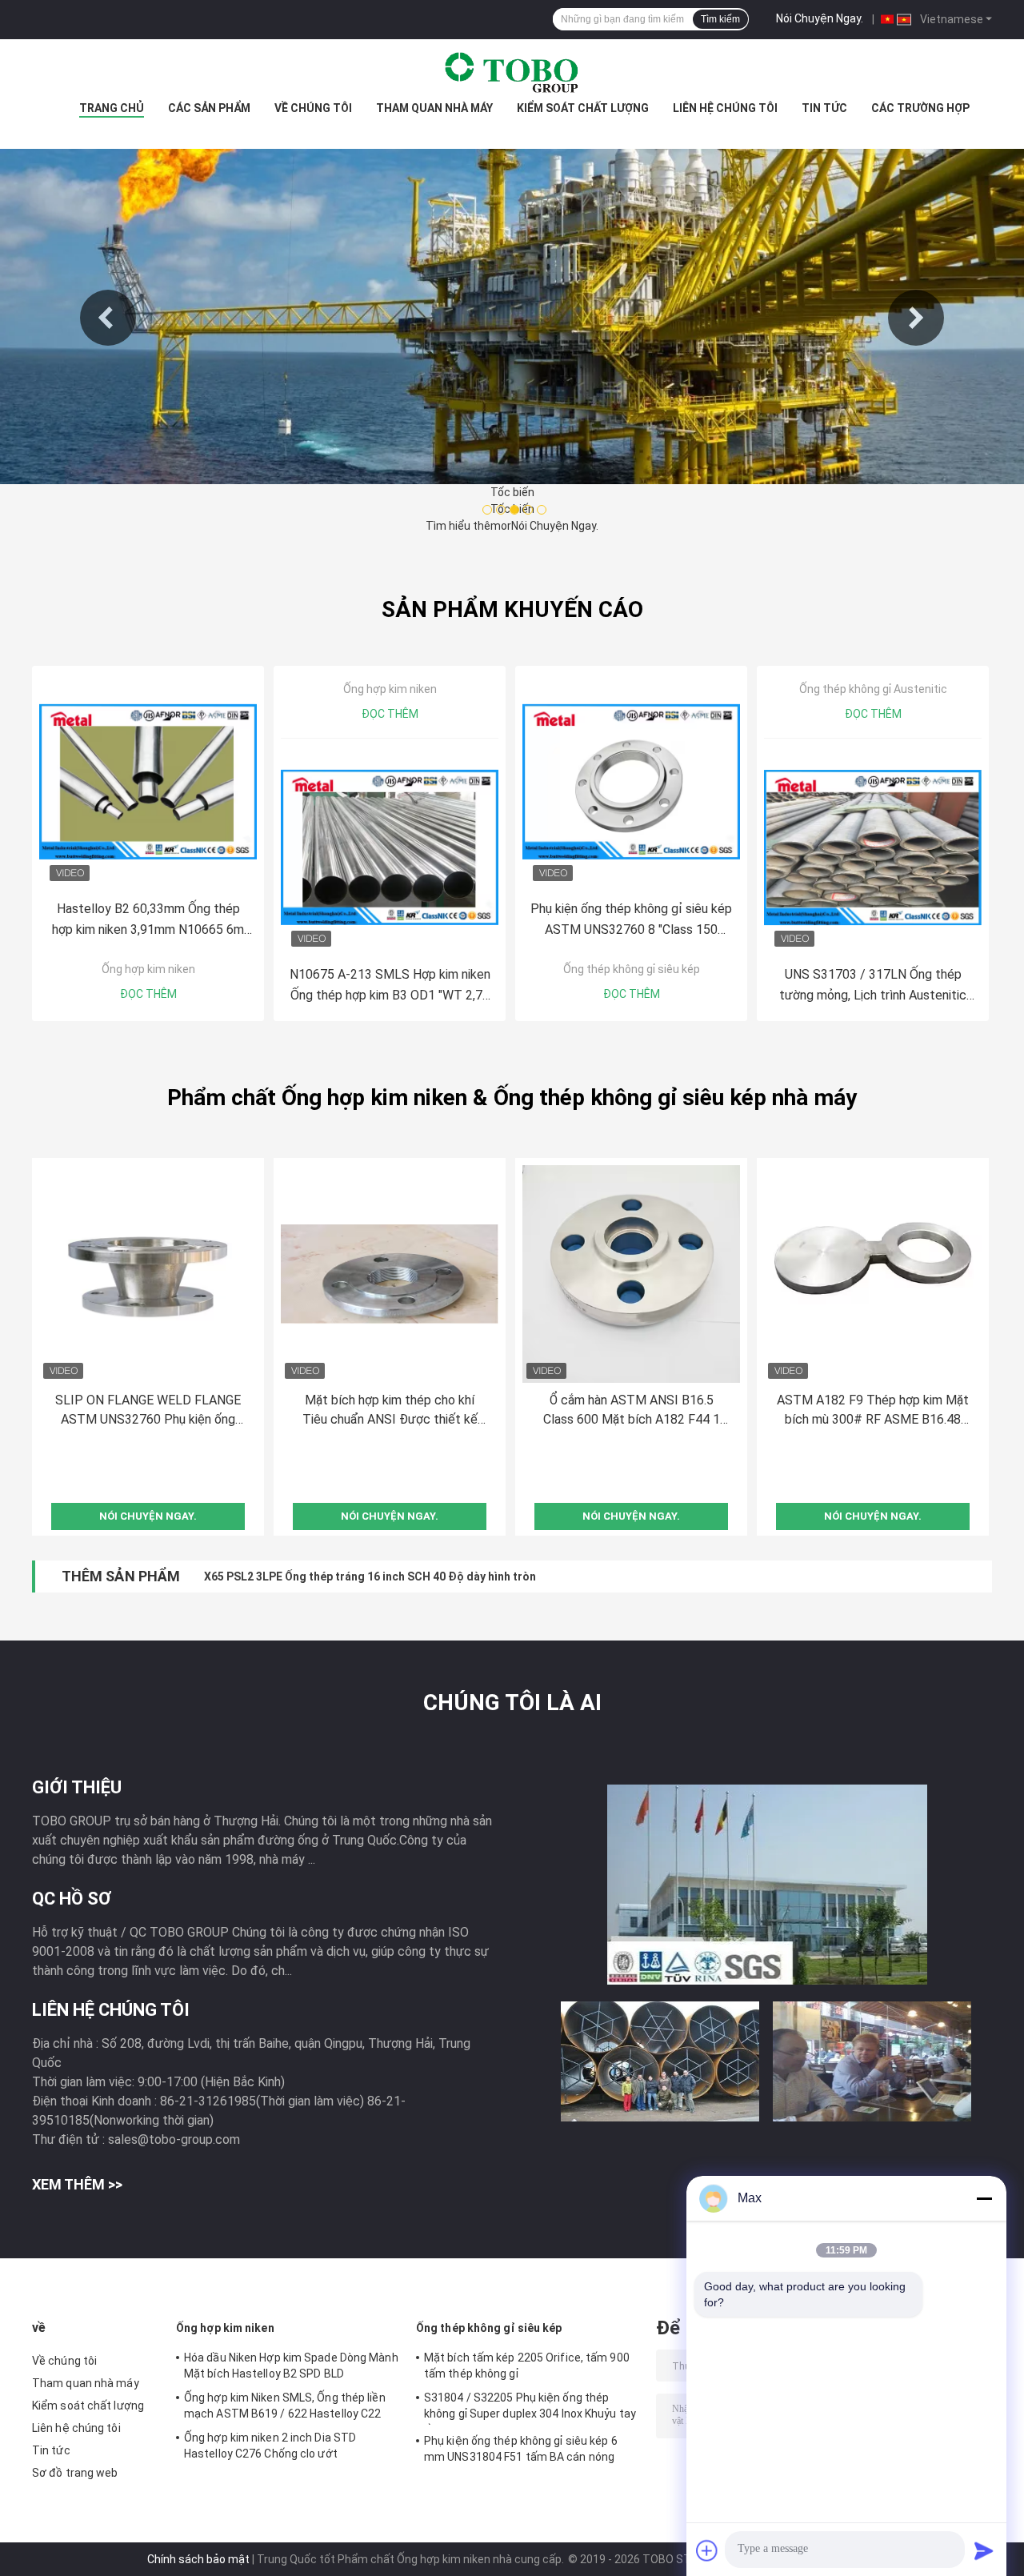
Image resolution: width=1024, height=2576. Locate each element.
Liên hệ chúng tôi (725, 108)
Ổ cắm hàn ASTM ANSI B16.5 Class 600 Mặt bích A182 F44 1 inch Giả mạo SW (632, 1411)
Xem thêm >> (77, 2184)
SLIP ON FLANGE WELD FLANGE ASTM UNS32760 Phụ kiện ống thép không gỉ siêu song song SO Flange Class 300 (148, 1411)
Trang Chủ (112, 108)
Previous (108, 318)
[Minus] (984, 2198)
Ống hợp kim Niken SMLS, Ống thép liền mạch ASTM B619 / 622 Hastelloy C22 (285, 2406)
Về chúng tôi (313, 108)
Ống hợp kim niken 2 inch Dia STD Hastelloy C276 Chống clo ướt (270, 2446)
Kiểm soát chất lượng (583, 108)
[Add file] (707, 2550)
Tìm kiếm (720, 19)
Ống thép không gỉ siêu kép (632, 969)
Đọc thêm (148, 994)
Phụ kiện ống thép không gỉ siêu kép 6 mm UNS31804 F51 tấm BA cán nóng (521, 2449)
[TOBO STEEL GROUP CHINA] (512, 71)
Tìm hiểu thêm (463, 526)
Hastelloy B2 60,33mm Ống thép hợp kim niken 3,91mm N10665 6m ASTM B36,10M (148, 921)
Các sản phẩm (209, 108)
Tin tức (824, 108)
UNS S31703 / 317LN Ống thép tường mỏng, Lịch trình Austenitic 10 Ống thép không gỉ (873, 986)
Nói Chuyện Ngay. (820, 18)
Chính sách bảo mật (198, 2559)
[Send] (984, 2550)
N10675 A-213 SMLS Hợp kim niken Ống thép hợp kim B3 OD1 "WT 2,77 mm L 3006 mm (390, 986)
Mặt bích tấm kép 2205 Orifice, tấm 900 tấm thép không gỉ (527, 2366)
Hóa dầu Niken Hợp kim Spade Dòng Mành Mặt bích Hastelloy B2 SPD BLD (291, 2366)
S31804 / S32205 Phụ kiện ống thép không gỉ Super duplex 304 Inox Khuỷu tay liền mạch (530, 2408)
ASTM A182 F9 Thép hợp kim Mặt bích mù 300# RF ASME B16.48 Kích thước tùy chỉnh (873, 1411)
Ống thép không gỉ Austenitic (873, 689)
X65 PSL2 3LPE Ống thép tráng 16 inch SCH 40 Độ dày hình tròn (370, 1576)
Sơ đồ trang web (75, 2473)
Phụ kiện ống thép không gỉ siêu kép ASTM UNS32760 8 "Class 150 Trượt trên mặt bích (631, 921)
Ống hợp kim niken (148, 969)
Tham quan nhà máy (434, 108)
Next (916, 318)
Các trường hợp (920, 108)
